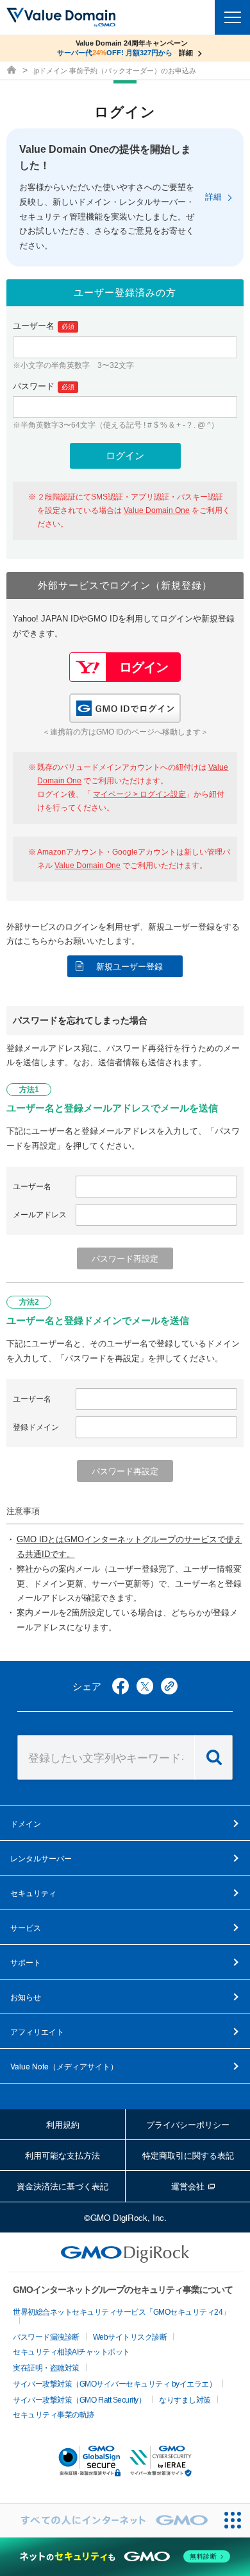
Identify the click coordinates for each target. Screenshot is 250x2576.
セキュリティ (33, 1893)
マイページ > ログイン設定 (139, 794)
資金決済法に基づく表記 (63, 2186)
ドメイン (26, 1823)
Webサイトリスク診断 (130, 2337)
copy (169, 1686)
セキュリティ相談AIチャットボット (71, 2352)
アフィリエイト (37, 2031)
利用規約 (63, 2124)
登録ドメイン (36, 1427)
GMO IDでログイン (125, 708)
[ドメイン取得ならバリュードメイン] (13, 71)
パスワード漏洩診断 (46, 2337)
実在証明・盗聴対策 (46, 2368)
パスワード (44, 386)
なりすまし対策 (185, 2400)
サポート (26, 1962)
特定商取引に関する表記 (188, 2155)
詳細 (213, 197)
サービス (26, 1927)
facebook (121, 1686)
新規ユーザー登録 (129, 967)
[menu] (232, 17)
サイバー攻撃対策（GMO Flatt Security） (79, 2400)
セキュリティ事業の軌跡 (54, 2415)
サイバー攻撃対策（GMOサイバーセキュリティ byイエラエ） (114, 2384)
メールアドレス (40, 1215)
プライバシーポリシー (188, 2124)
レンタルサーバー (41, 1858)
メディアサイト (64, 2066)
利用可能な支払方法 (63, 2155)
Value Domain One (157, 510)
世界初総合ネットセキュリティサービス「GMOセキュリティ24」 (121, 2312)
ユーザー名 (44, 326)
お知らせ (26, 1997)
